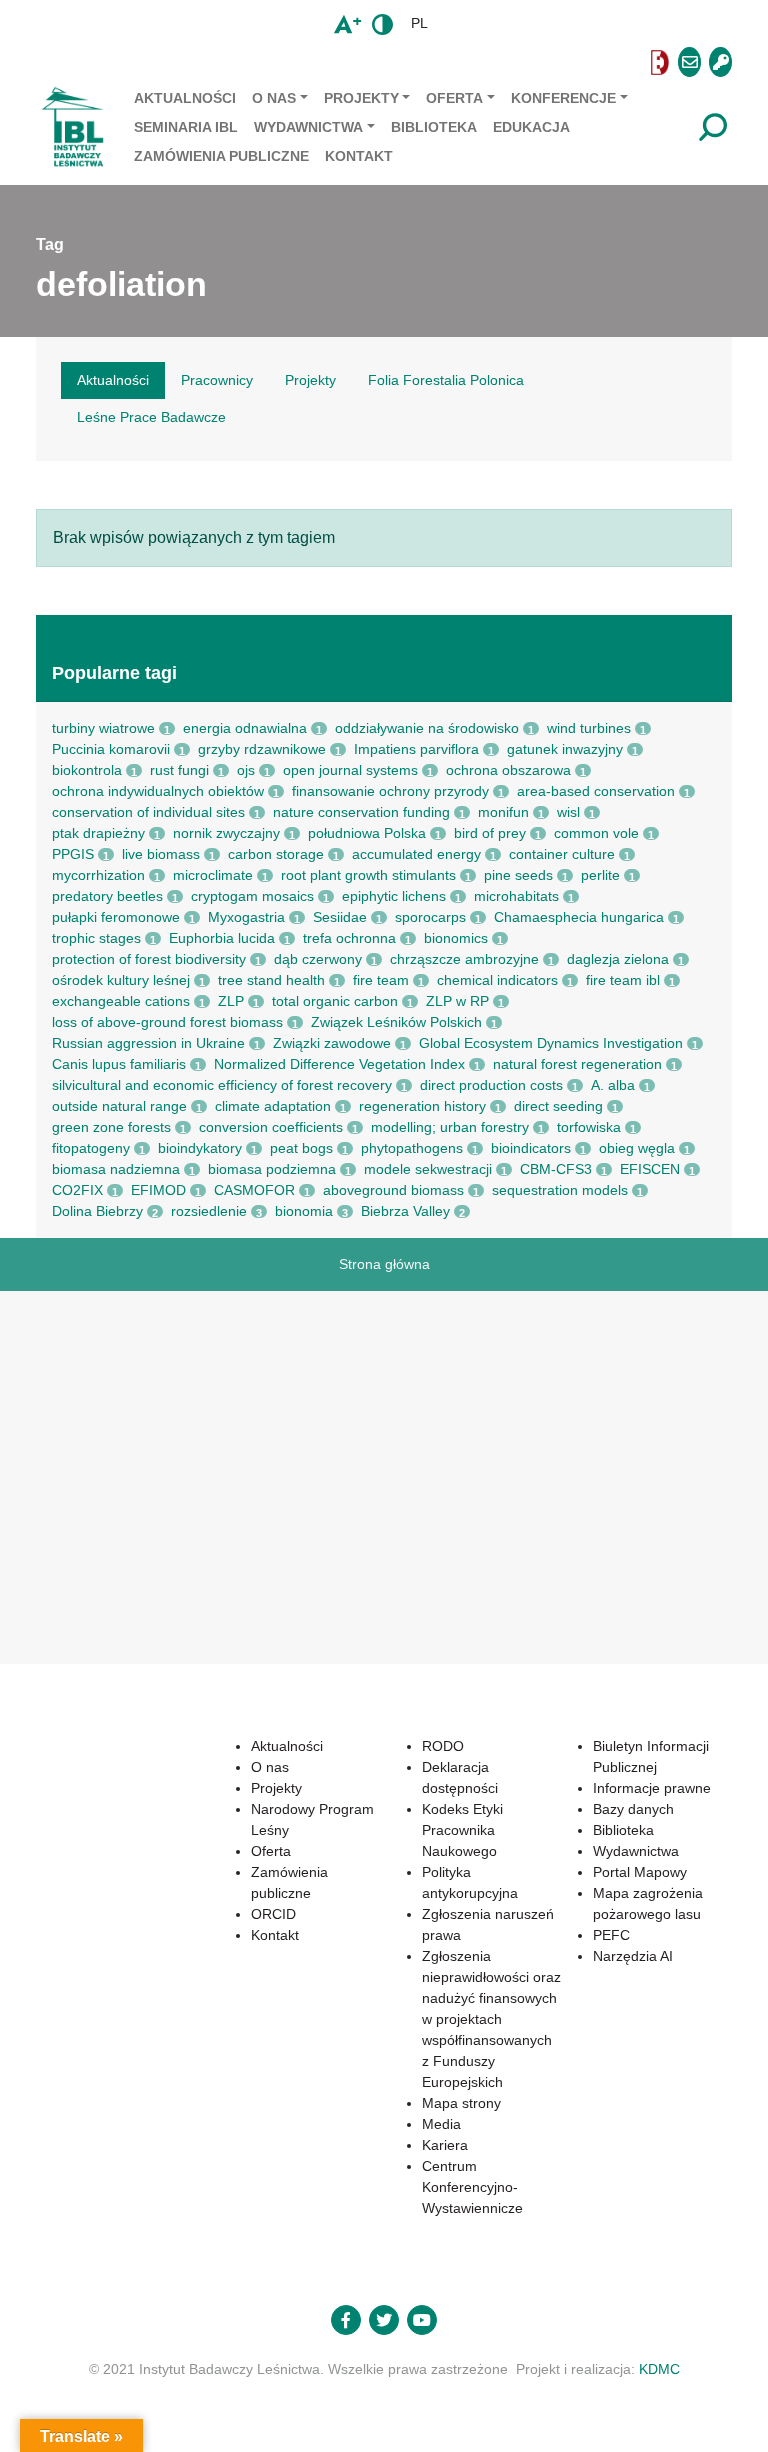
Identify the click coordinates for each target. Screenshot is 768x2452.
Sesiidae (340, 917)
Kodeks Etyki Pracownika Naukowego (462, 1830)
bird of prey (490, 833)
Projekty (361, 98)
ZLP (231, 1001)
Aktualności (185, 98)
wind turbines (589, 728)
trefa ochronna (349, 938)
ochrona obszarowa (508, 770)
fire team (381, 980)
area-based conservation (596, 791)
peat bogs (301, 1148)
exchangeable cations (121, 1001)
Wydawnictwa (308, 127)
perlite (600, 875)
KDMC (659, 2369)
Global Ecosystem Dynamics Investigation (551, 1043)
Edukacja (531, 127)
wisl (568, 812)
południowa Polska (367, 833)
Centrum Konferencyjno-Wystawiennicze (472, 2187)
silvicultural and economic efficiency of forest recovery (222, 1085)
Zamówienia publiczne (221, 156)
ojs (246, 770)
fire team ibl (623, 980)
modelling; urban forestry (450, 1127)
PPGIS (73, 854)
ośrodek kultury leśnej (121, 980)
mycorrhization (98, 875)
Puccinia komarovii (111, 749)
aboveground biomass (393, 1190)
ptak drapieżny (98, 833)
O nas (274, 98)
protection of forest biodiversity (149, 959)
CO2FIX (77, 1190)
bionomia (304, 1211)
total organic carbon (335, 1001)
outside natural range (119, 1106)
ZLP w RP (457, 1001)
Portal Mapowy (640, 1872)
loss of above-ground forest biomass (167, 1022)
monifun (503, 812)
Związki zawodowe (332, 1043)
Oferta (454, 98)
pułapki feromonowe (116, 917)
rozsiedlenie (209, 1211)
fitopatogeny (91, 1148)
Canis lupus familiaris (119, 1064)
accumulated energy (416, 854)
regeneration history (422, 1106)
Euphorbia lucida (222, 938)
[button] (339, 62)
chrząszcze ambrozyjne (464, 959)
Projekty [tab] (310, 380)
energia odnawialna (245, 728)
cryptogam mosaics (252, 896)
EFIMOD (158, 1190)
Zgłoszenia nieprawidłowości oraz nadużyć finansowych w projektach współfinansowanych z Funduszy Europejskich (491, 2019)
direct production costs (491, 1085)
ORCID (273, 1914)
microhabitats (516, 896)
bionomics (456, 938)
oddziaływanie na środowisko (427, 728)
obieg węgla (637, 1148)
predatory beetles (107, 896)
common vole (596, 833)
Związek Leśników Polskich (396, 1022)
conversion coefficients (271, 1127)
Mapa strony (461, 2103)
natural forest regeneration (577, 1064)
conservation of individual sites (148, 812)
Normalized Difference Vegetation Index (339, 1064)
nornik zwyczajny (226, 833)
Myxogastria (246, 917)
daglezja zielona (618, 959)
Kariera (445, 2145)
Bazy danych (633, 1809)
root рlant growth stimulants (368, 875)
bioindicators (531, 1148)
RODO (443, 1746)
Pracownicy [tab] (217, 380)
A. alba (613, 1085)
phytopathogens (412, 1148)
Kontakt (359, 156)
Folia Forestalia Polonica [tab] (446, 380)
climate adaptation (273, 1106)
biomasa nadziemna (116, 1169)
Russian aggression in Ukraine (148, 1043)
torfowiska (589, 1127)
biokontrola (87, 770)
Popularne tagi (114, 673)
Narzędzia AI (633, 1956)
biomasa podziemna (272, 1169)
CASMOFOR (254, 1190)
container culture (562, 854)
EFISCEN (650, 1169)
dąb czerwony (318, 959)
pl (419, 23)
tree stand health (271, 980)
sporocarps (430, 917)
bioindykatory (200, 1148)
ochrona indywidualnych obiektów (158, 791)
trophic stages (96, 938)
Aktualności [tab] (113, 380)
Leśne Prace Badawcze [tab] (151, 417)
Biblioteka (434, 127)
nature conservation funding (361, 812)
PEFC (611, 1935)
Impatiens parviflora (416, 749)
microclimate (213, 875)
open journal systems (350, 770)
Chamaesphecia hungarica (579, 917)
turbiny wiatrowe (103, 728)
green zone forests (111, 1127)
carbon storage (276, 854)
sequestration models (560, 1190)
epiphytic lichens (394, 896)
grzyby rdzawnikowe (262, 749)
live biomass (161, 854)
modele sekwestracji (428, 1169)
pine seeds (518, 875)
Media (441, 2124)
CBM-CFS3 (556, 1169)
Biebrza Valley (405, 1211)
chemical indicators (497, 980)
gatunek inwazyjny (565, 749)
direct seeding (558, 1106)
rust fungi (179, 770)
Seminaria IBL (186, 127)
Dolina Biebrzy (97, 1211)
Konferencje (563, 98)
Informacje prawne (652, 1788)
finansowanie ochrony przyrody (390, 791)
